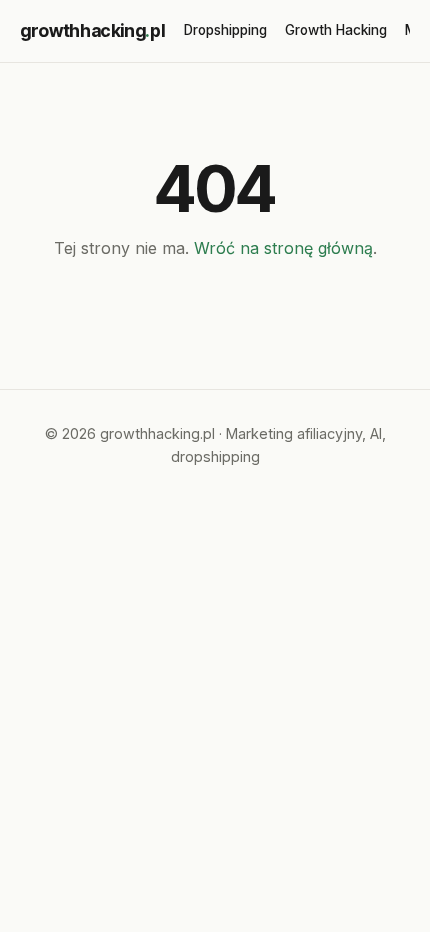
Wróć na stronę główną (283, 248)
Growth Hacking (336, 30)
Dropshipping (225, 30)
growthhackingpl (92, 30)
